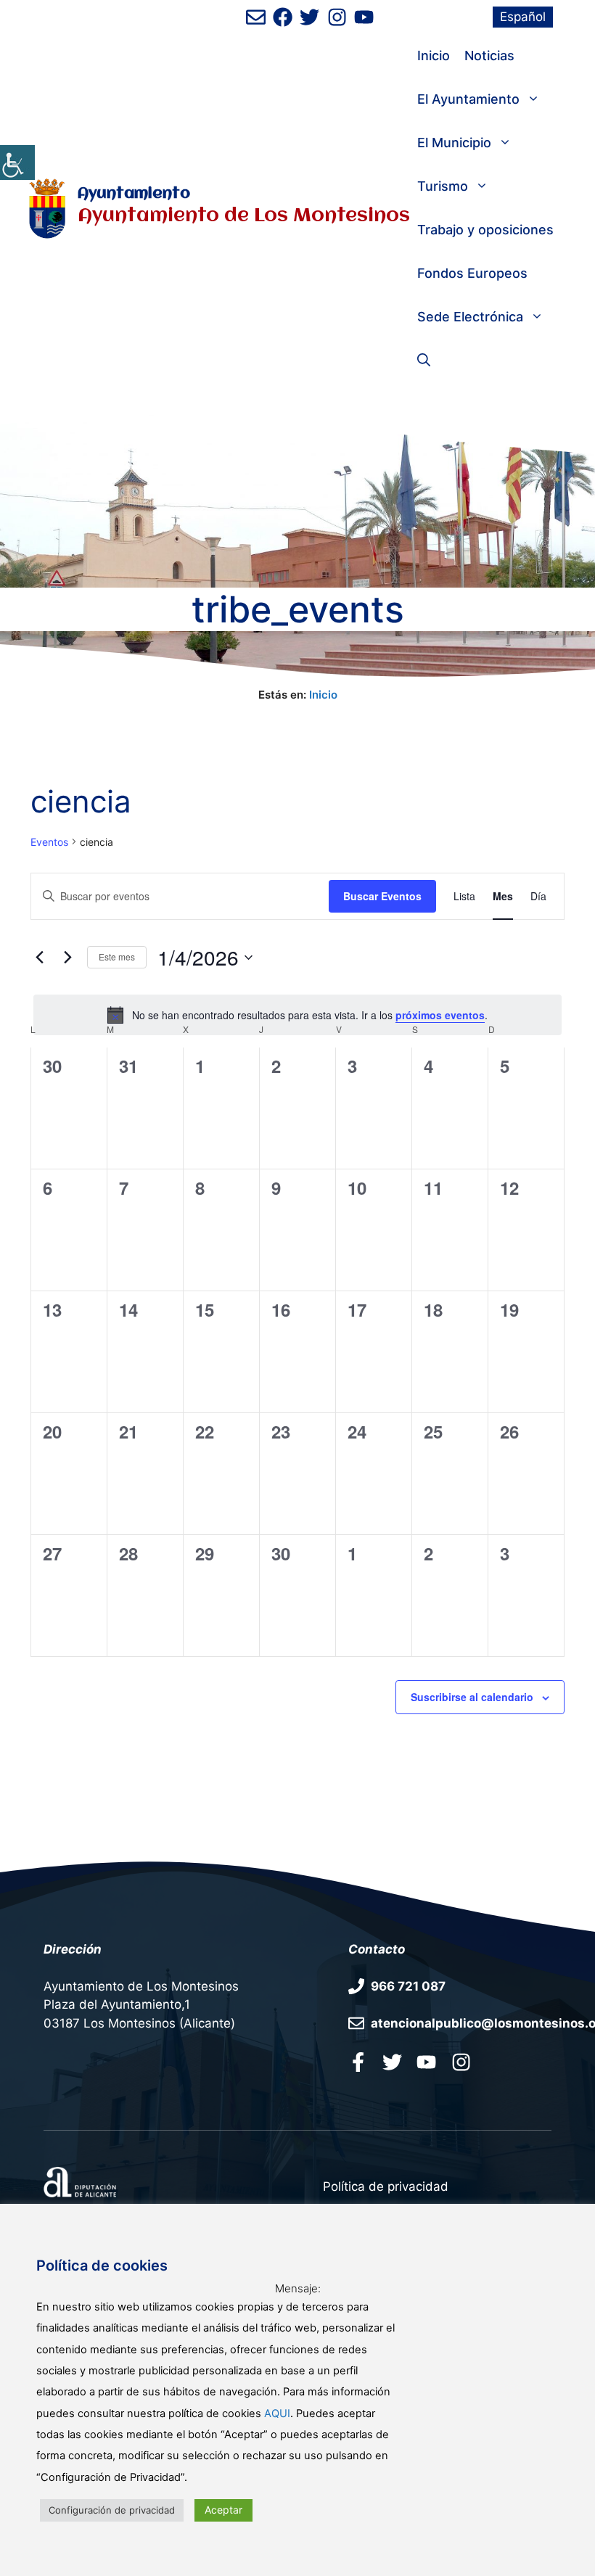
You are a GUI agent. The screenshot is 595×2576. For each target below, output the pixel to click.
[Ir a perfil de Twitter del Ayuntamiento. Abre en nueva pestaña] (309, 17)
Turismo (443, 186)
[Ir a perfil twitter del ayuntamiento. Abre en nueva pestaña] (392, 2062)
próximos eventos (440, 1015)
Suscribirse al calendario (472, 1697)
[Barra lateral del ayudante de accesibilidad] (17, 162)
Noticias (489, 55)
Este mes (117, 956)
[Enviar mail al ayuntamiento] (256, 17)
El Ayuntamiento (468, 99)
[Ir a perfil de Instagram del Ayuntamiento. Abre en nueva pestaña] (337, 17)
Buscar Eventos (382, 896)
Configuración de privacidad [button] (112, 2510)
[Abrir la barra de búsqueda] (424, 361)
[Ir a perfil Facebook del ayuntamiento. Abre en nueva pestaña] (358, 2062)
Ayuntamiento (134, 194)
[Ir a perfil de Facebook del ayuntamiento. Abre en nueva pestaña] (283, 17)
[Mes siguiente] (67, 958)
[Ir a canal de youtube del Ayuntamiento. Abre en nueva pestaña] (364, 17)
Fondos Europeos (472, 273)
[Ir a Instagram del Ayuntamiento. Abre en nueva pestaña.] (461, 2062)
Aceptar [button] (223, 2510)
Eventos (49, 842)
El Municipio (454, 143)
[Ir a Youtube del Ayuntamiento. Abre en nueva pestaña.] (426, 2062)
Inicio (434, 55)
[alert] (297, 1015)
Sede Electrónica (470, 317)
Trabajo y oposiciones (485, 230)
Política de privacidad (386, 2186)
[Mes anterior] (39, 958)
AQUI (277, 2414)
